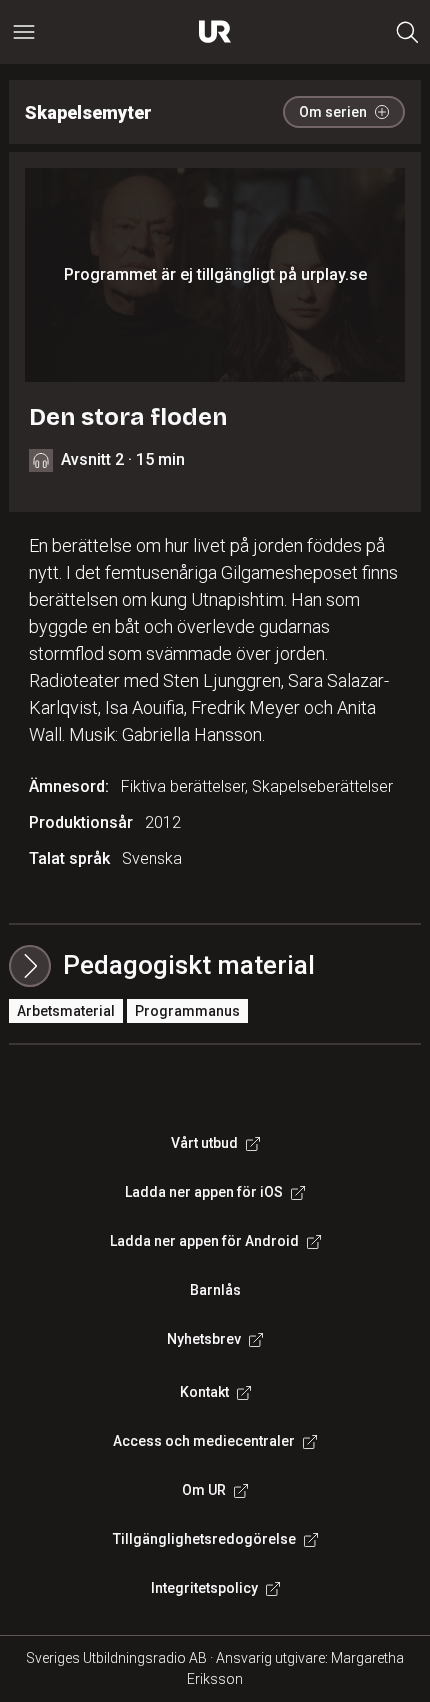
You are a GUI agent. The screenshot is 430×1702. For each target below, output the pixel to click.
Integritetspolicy (204, 1588)
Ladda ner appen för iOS (204, 1192)
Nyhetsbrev (204, 1339)
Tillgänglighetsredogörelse (204, 1539)
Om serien (333, 112)
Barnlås (215, 1290)
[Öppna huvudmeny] (24, 32)
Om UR (204, 1490)
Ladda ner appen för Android (204, 1241)
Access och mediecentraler (204, 1441)
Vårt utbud (204, 1143)
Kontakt (204, 1392)
